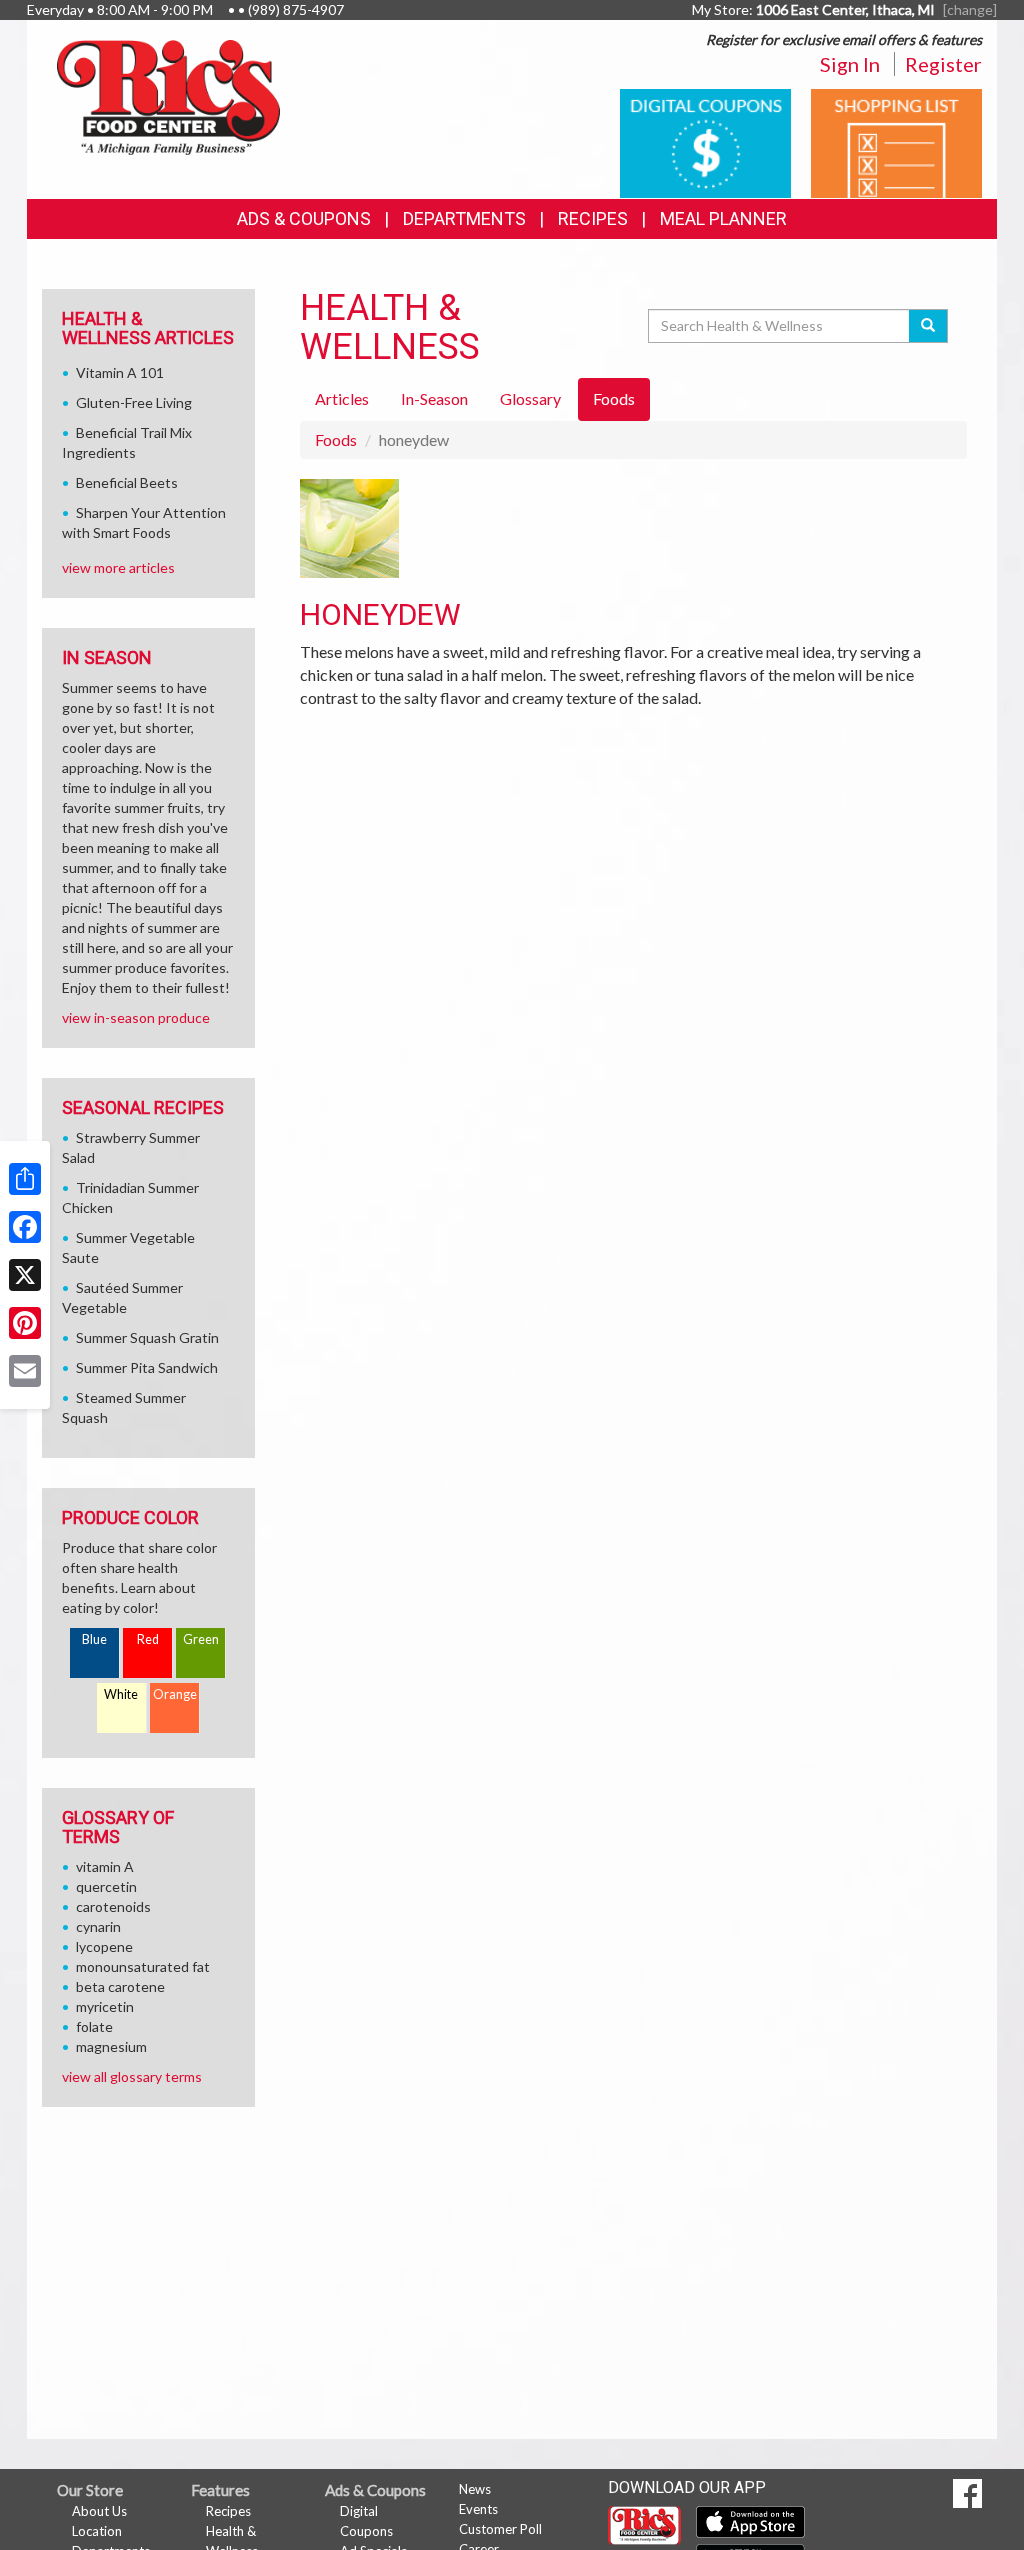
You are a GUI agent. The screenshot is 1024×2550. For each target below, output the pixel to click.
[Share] (25, 1179)
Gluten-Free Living (134, 402)
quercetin (106, 1886)
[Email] (25, 1371)
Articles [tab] (342, 398)
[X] (25, 1275)
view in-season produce (136, 1017)
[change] (970, 9)
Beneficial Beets (127, 482)
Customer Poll (500, 2529)
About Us (99, 2511)
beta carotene (120, 1986)
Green (201, 1639)
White (121, 1694)
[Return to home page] (168, 95)
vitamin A (105, 1866)
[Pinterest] (25, 1323)
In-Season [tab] (434, 398)
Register (943, 64)
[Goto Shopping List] (896, 141)
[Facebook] (25, 1227)
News (475, 2489)
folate (94, 2026)
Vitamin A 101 (120, 372)
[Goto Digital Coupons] (705, 141)
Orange (175, 1694)
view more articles (118, 567)
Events (478, 2509)
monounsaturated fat (143, 1966)
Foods (336, 439)
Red (148, 1639)
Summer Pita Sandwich (147, 1367)
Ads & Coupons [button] (304, 218)
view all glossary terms (132, 2076)
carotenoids (113, 1906)
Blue (94, 1639)
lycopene (104, 1946)
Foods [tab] (614, 398)
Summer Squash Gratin (147, 1337)
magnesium (111, 2046)
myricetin (105, 2006)
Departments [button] (464, 218)
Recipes (593, 218)
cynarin (98, 1926)
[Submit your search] (928, 326)
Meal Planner (723, 218)
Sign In (850, 64)
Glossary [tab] (530, 398)
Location (97, 2531)
